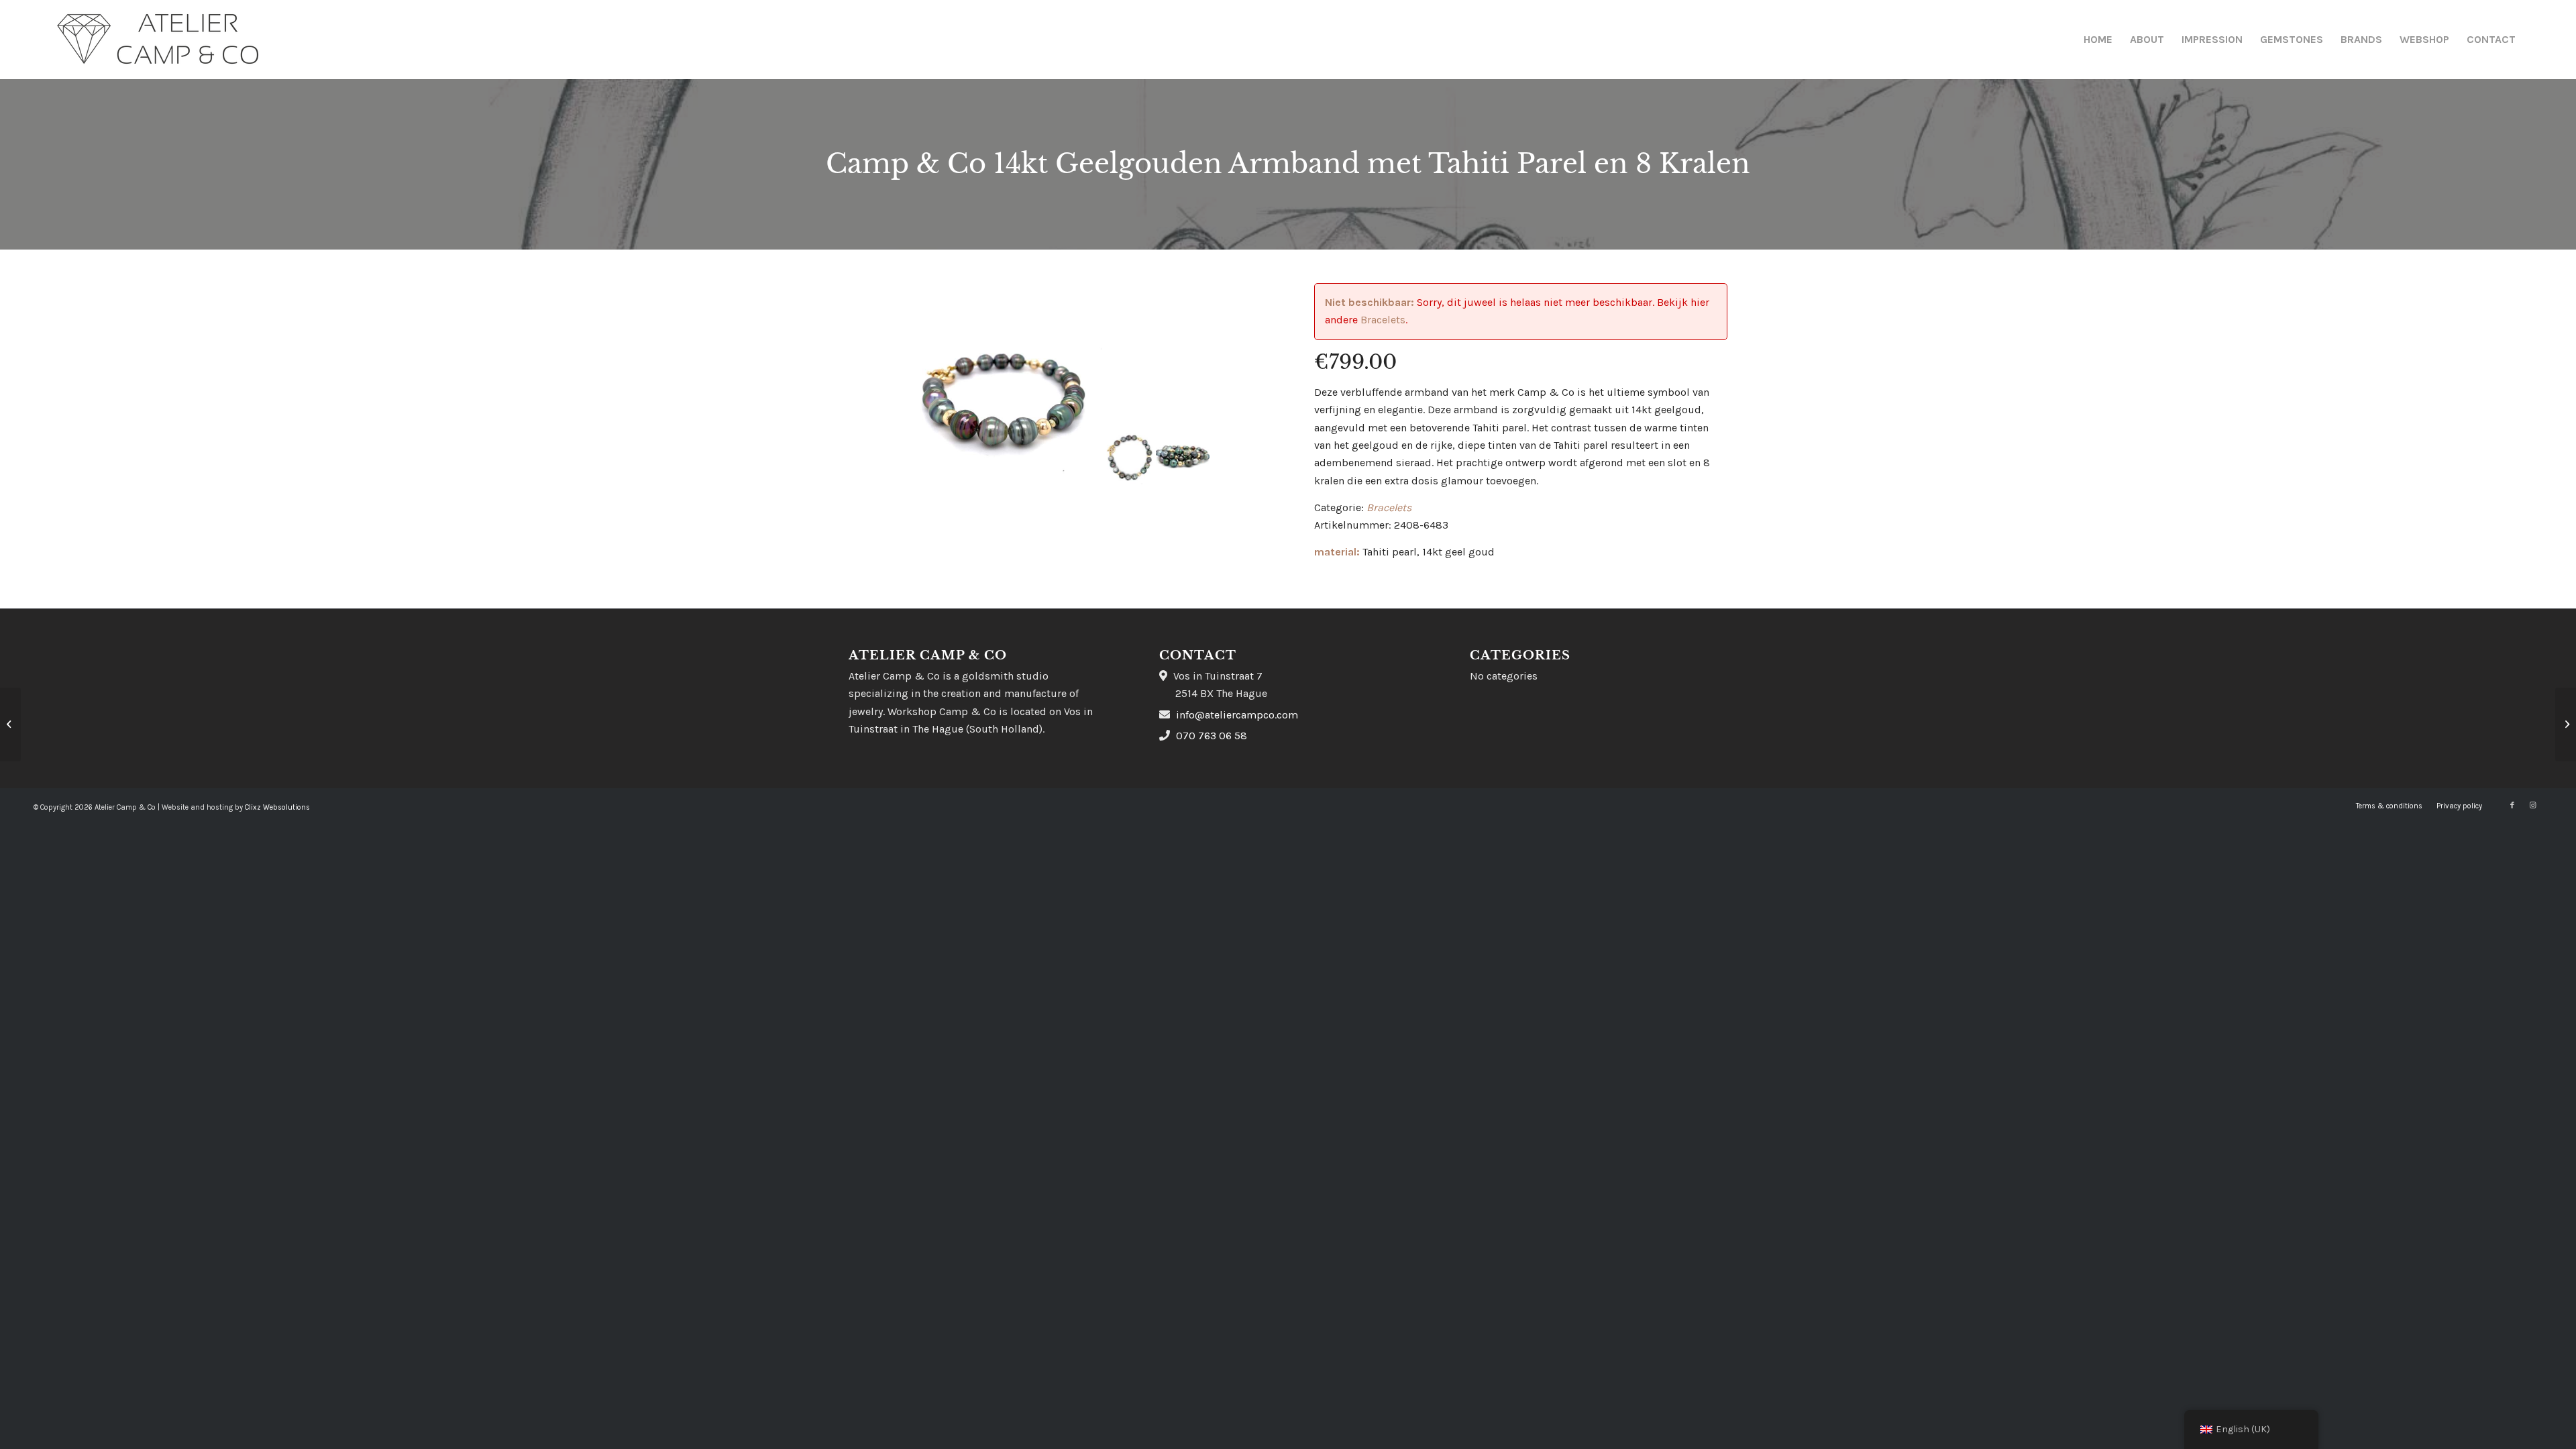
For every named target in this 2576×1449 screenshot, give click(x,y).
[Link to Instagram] (2532, 806)
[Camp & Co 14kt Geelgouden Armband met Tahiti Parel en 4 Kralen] (2566, 724)
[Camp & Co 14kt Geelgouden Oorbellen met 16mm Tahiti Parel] (10, 724)
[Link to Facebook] (2512, 806)
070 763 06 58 (1212, 736)
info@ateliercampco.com (1237, 715)
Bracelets (1383, 320)
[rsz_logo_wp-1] (158, 40)
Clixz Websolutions (277, 807)
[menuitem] (2098, 40)
